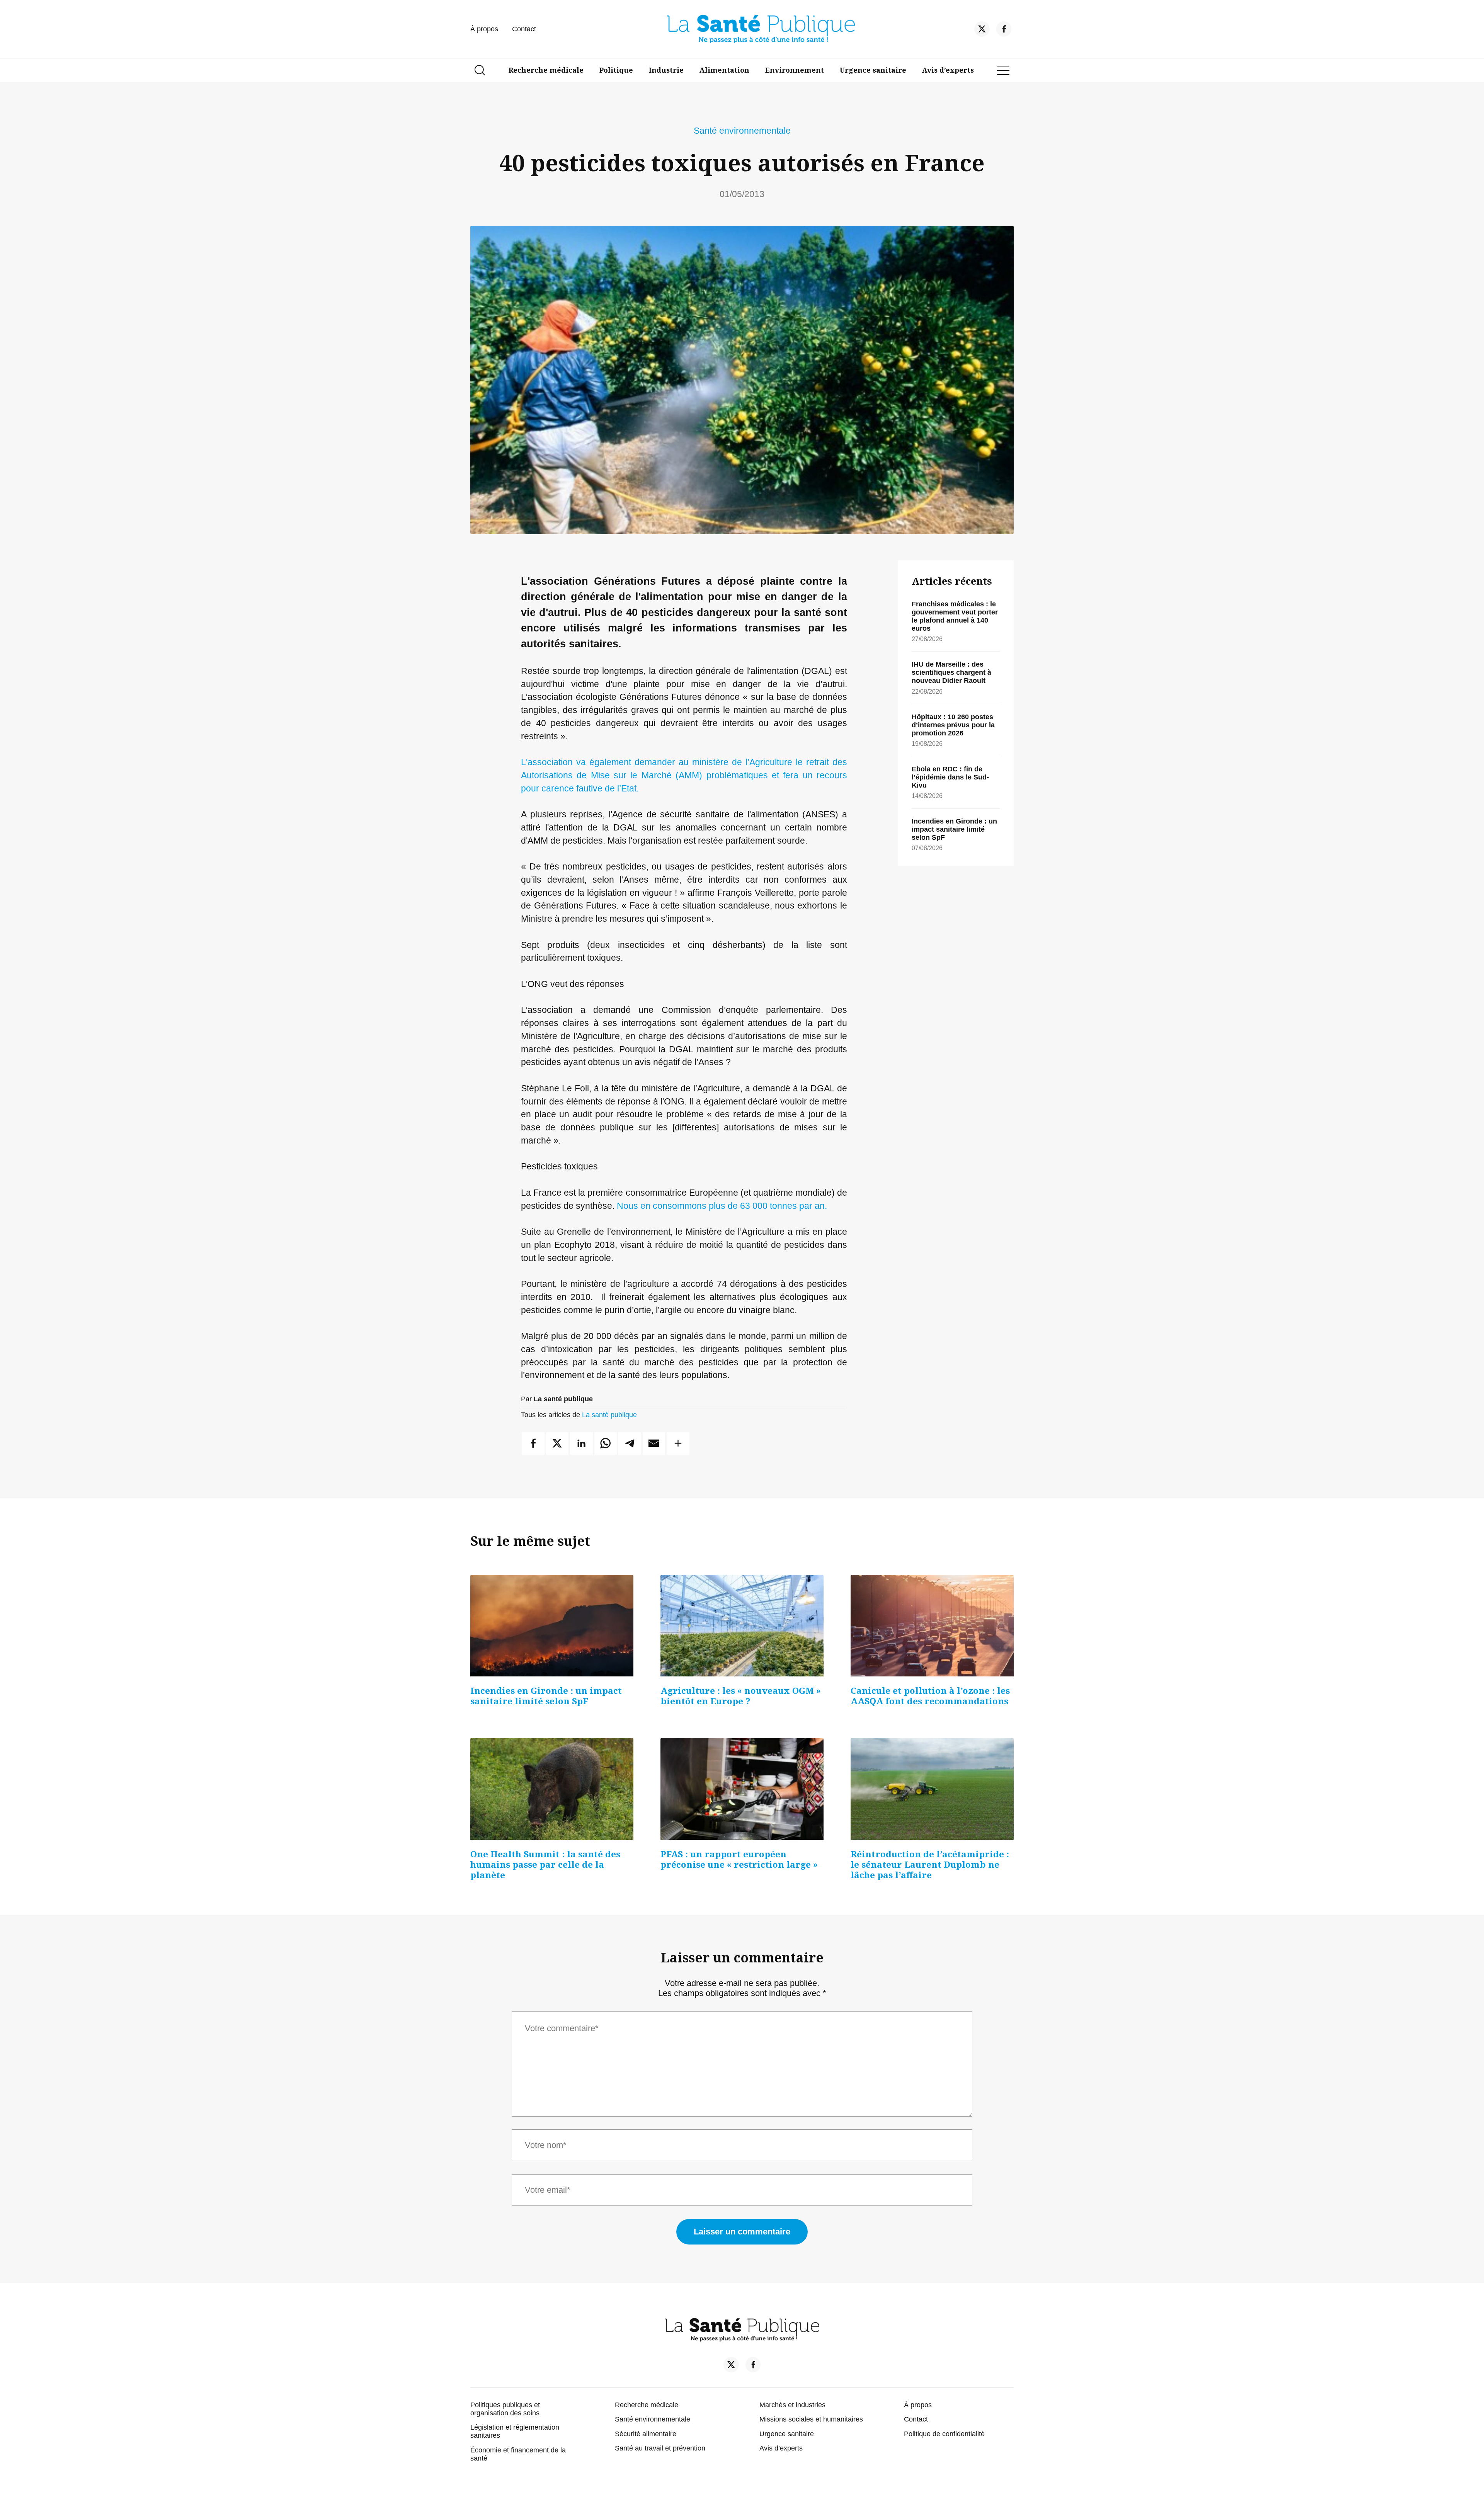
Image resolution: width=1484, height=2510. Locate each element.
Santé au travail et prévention (660, 2448)
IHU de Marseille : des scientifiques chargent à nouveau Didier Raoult (951, 672)
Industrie (666, 70)
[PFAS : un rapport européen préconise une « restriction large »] (742, 1789)
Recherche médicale (546, 70)
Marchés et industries (792, 2405)
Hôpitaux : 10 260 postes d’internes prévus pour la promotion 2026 (953, 725)
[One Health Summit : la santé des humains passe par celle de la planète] (552, 1789)
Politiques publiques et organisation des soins (505, 2409)
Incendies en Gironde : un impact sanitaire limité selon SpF (954, 829)
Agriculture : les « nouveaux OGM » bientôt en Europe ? (741, 1696)
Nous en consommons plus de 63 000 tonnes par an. (721, 1206)
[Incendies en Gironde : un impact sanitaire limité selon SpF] (552, 1626)
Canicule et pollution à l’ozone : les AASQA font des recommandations (930, 1696)
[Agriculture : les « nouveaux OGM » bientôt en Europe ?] (742, 1626)
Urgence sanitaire (873, 70)
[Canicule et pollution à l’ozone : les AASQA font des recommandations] (932, 1626)
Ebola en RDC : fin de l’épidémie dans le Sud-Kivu (950, 777)
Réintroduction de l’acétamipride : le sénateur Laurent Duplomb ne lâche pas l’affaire (930, 1864)
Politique (616, 70)
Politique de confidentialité (944, 2434)
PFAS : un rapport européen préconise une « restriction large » (739, 1859)
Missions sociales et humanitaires (811, 2419)
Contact (524, 29)
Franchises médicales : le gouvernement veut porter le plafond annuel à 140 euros (955, 616)
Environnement (795, 70)
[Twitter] (982, 31)
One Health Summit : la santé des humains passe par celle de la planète (545, 1864)
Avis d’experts (948, 70)
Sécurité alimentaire (646, 2434)
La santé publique (609, 1415)
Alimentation (724, 70)
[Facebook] (1004, 31)
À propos (484, 29)
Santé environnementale (742, 131)
